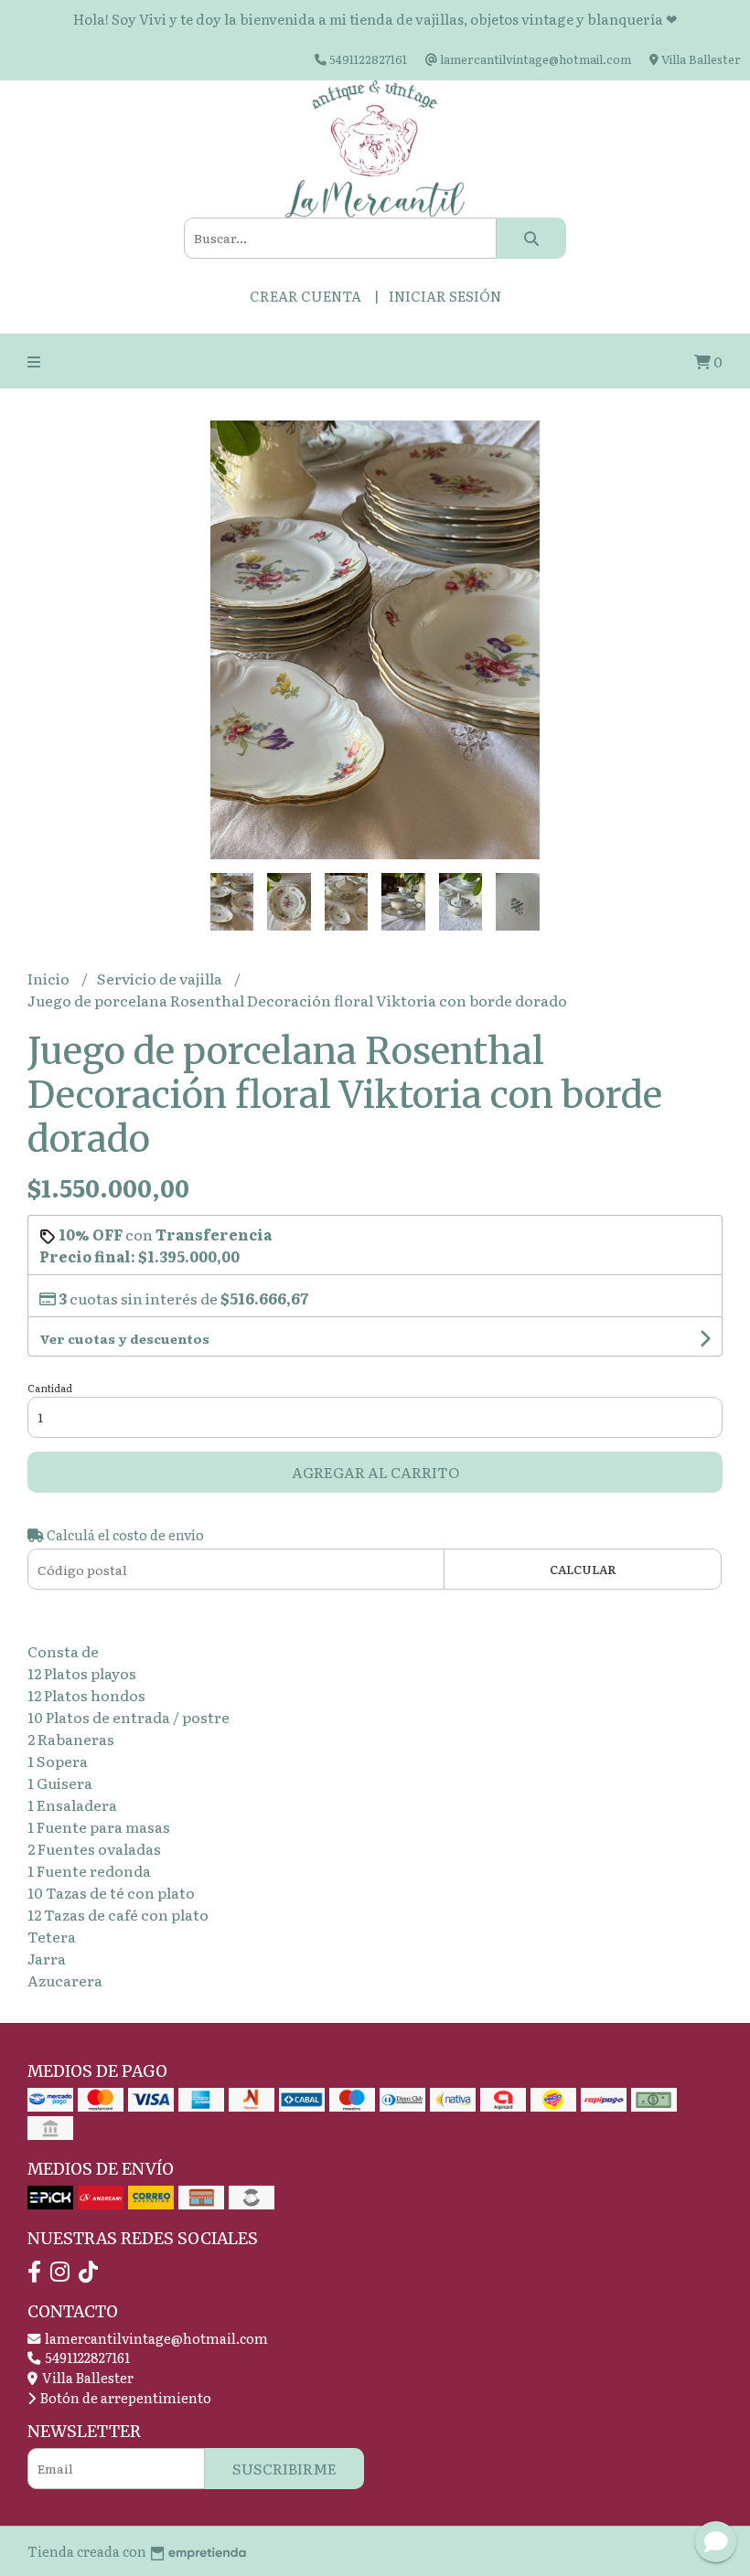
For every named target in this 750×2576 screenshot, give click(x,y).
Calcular (583, 1569)
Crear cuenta (305, 296)
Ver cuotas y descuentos (124, 1338)
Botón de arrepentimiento (124, 2397)
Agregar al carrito (375, 1472)
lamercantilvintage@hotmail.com (155, 2338)
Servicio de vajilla (161, 978)
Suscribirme (284, 2468)
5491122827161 (86, 2357)
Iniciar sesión (445, 296)
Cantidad (50, 1388)
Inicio (50, 978)
